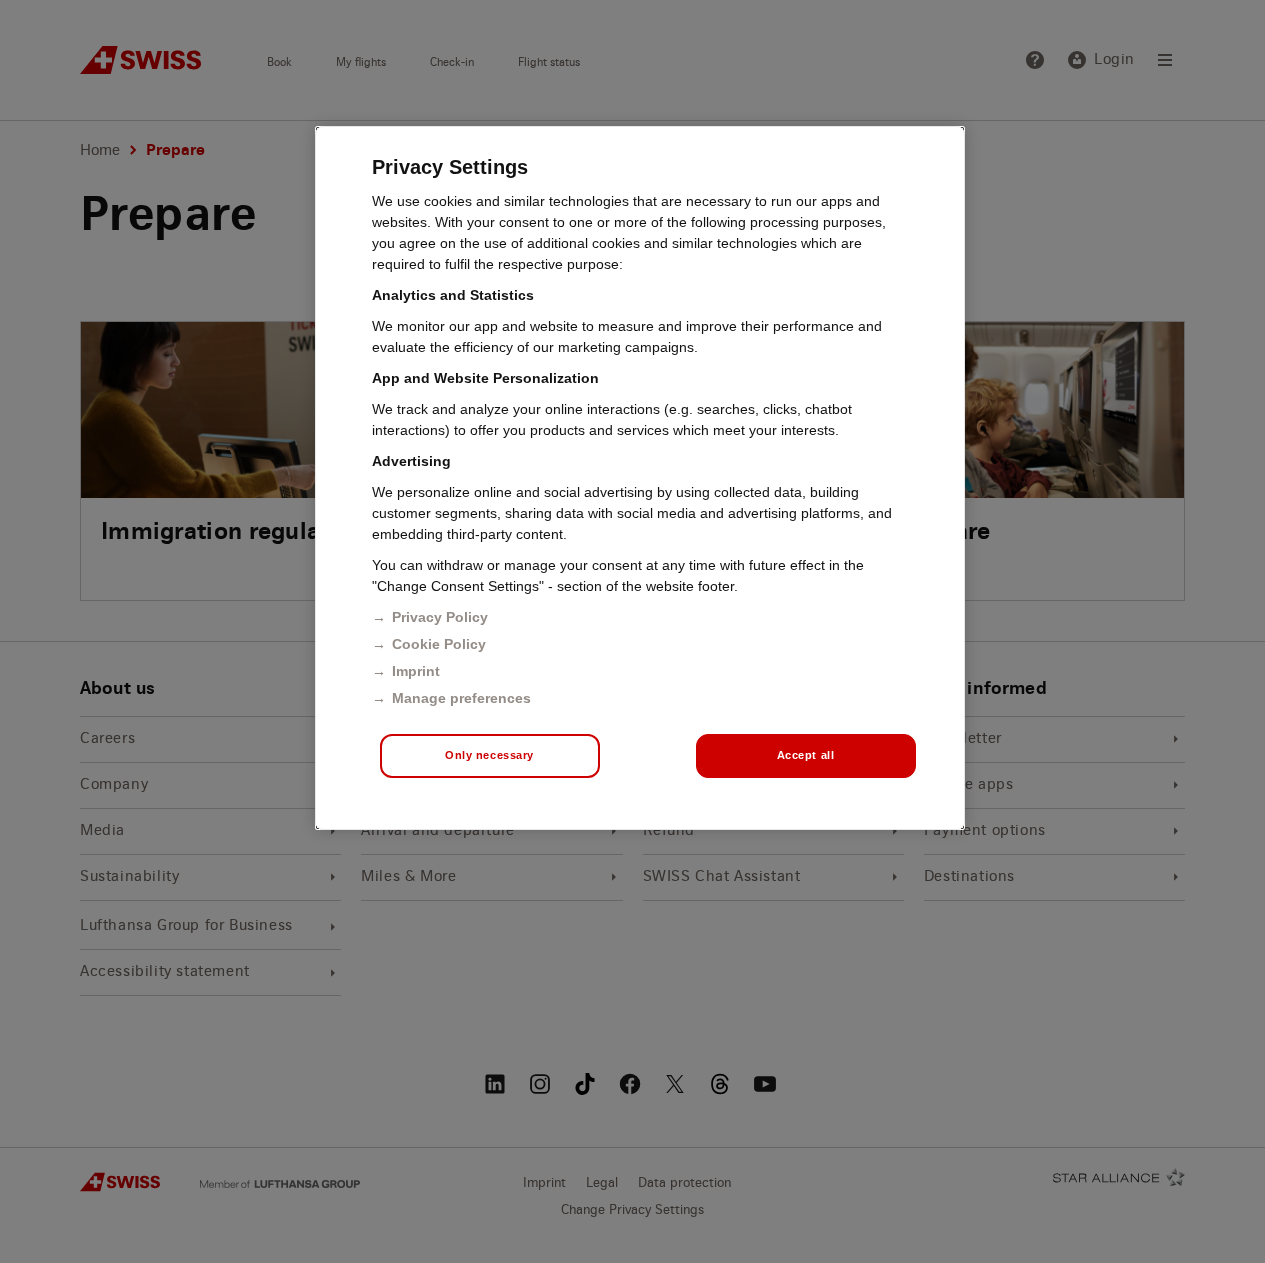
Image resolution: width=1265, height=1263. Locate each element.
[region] (640, 478)
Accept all (806, 755)
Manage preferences (461, 698)
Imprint (416, 671)
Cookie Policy (439, 644)
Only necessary (489, 755)
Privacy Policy (440, 617)
